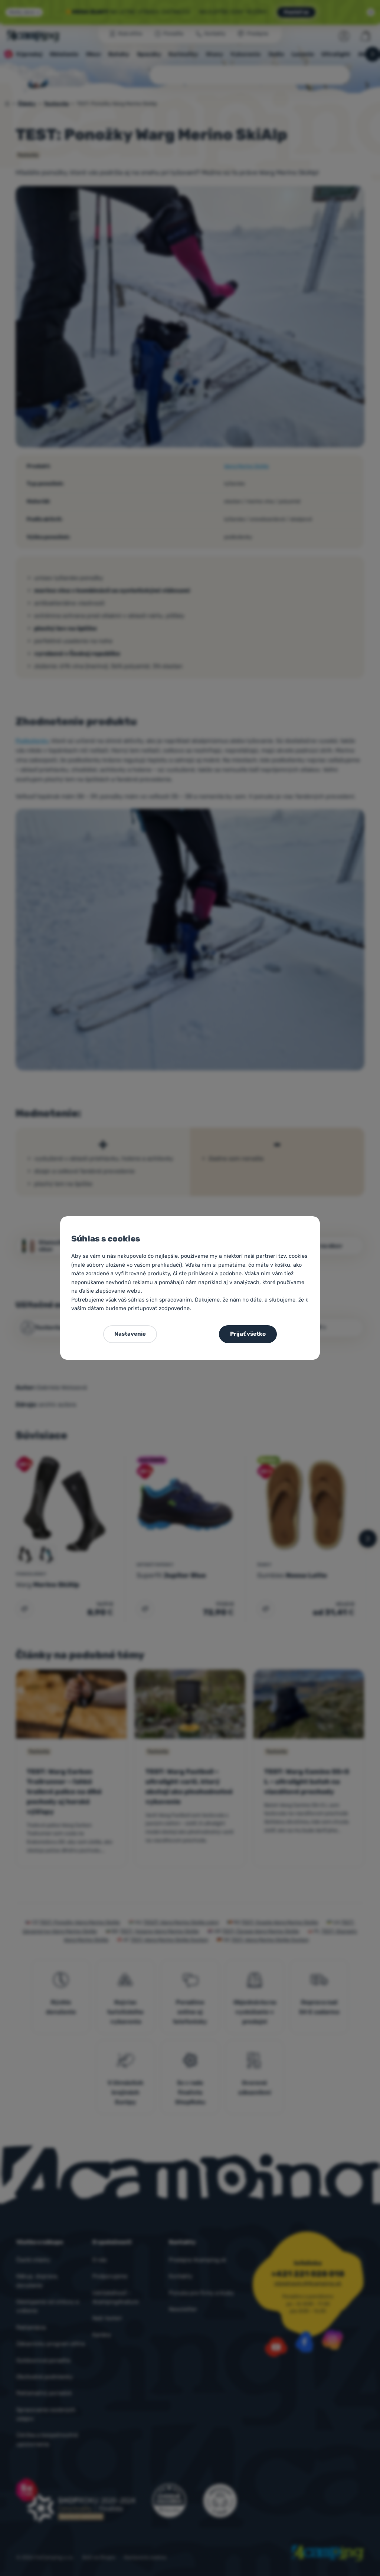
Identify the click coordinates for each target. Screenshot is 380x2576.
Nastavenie (130, 1334)
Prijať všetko (248, 1334)
